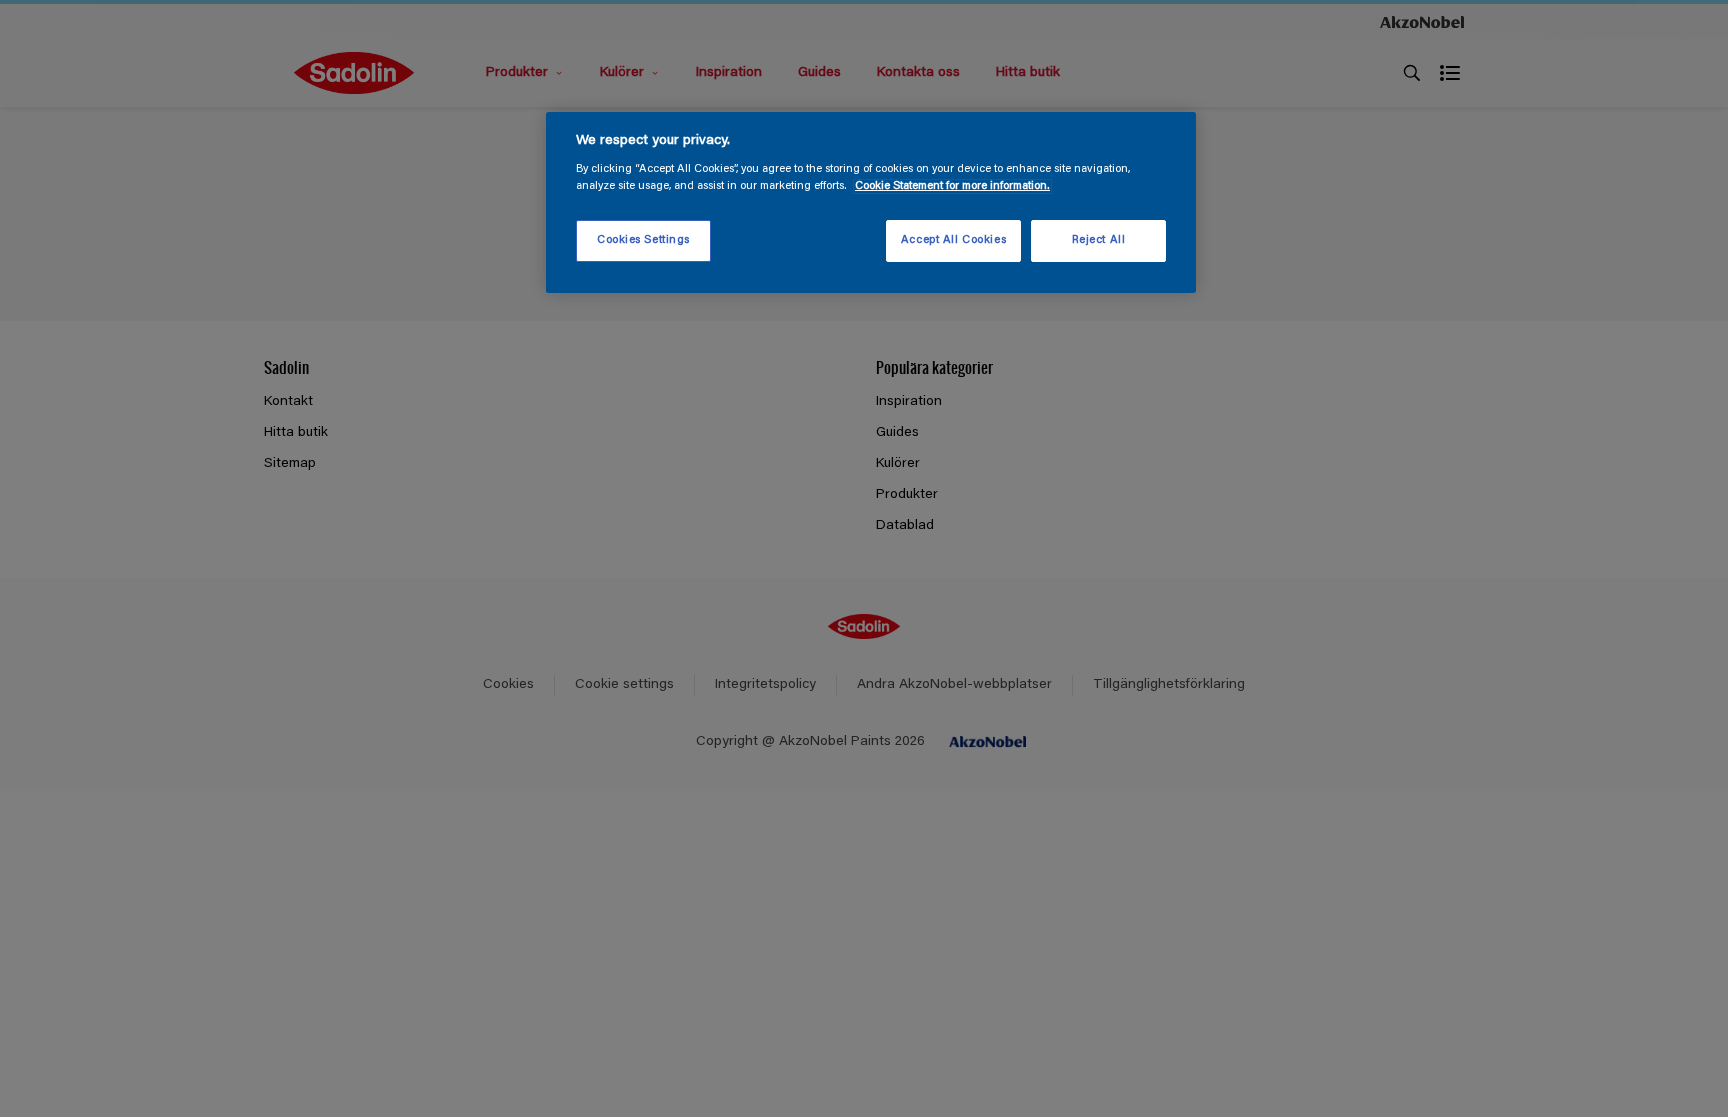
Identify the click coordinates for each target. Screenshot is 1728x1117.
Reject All (1099, 240)
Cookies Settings (643, 240)
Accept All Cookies (953, 240)
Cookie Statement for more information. (952, 186)
